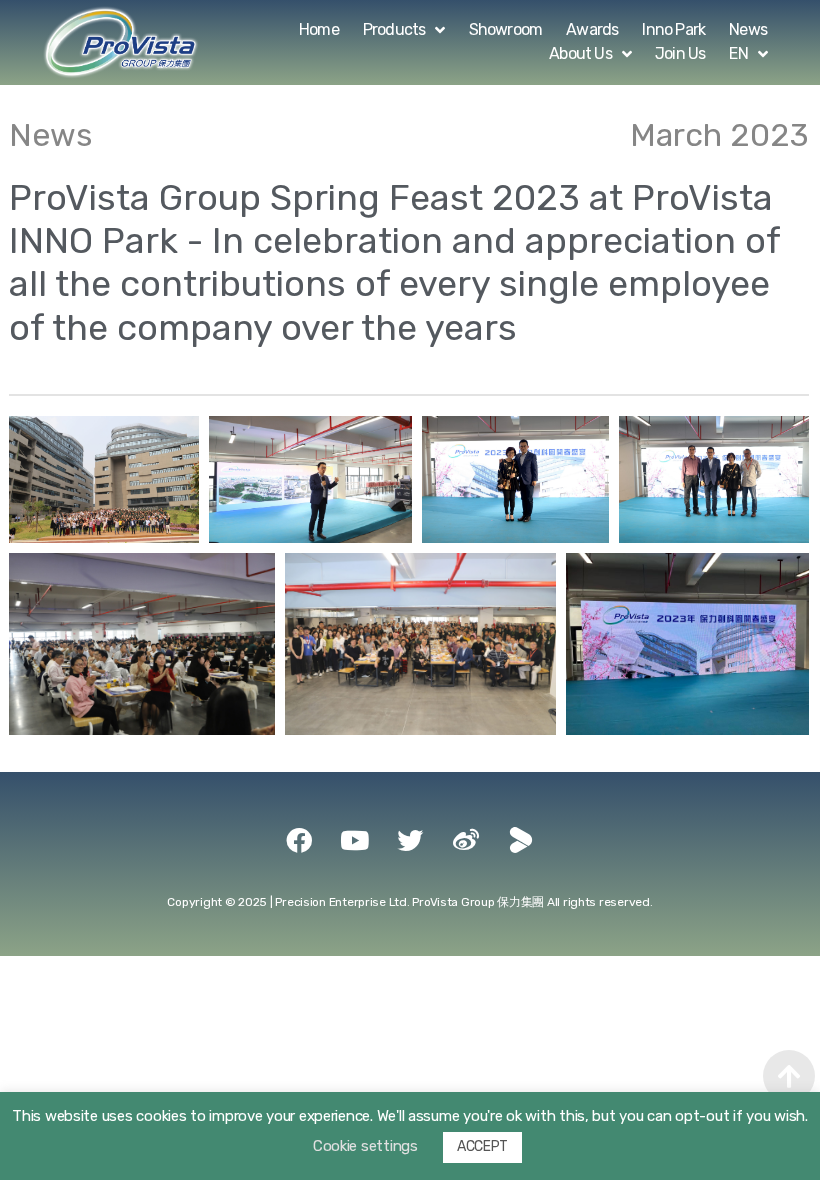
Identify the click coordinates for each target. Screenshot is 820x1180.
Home (319, 29)
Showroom (506, 29)
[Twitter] (410, 840)
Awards (592, 29)
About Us (580, 53)
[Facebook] (299, 840)
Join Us (680, 53)
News (748, 29)
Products (394, 29)
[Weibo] (466, 840)
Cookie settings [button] (365, 1146)
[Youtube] (354, 840)
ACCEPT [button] (482, 1146)
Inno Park (673, 29)
